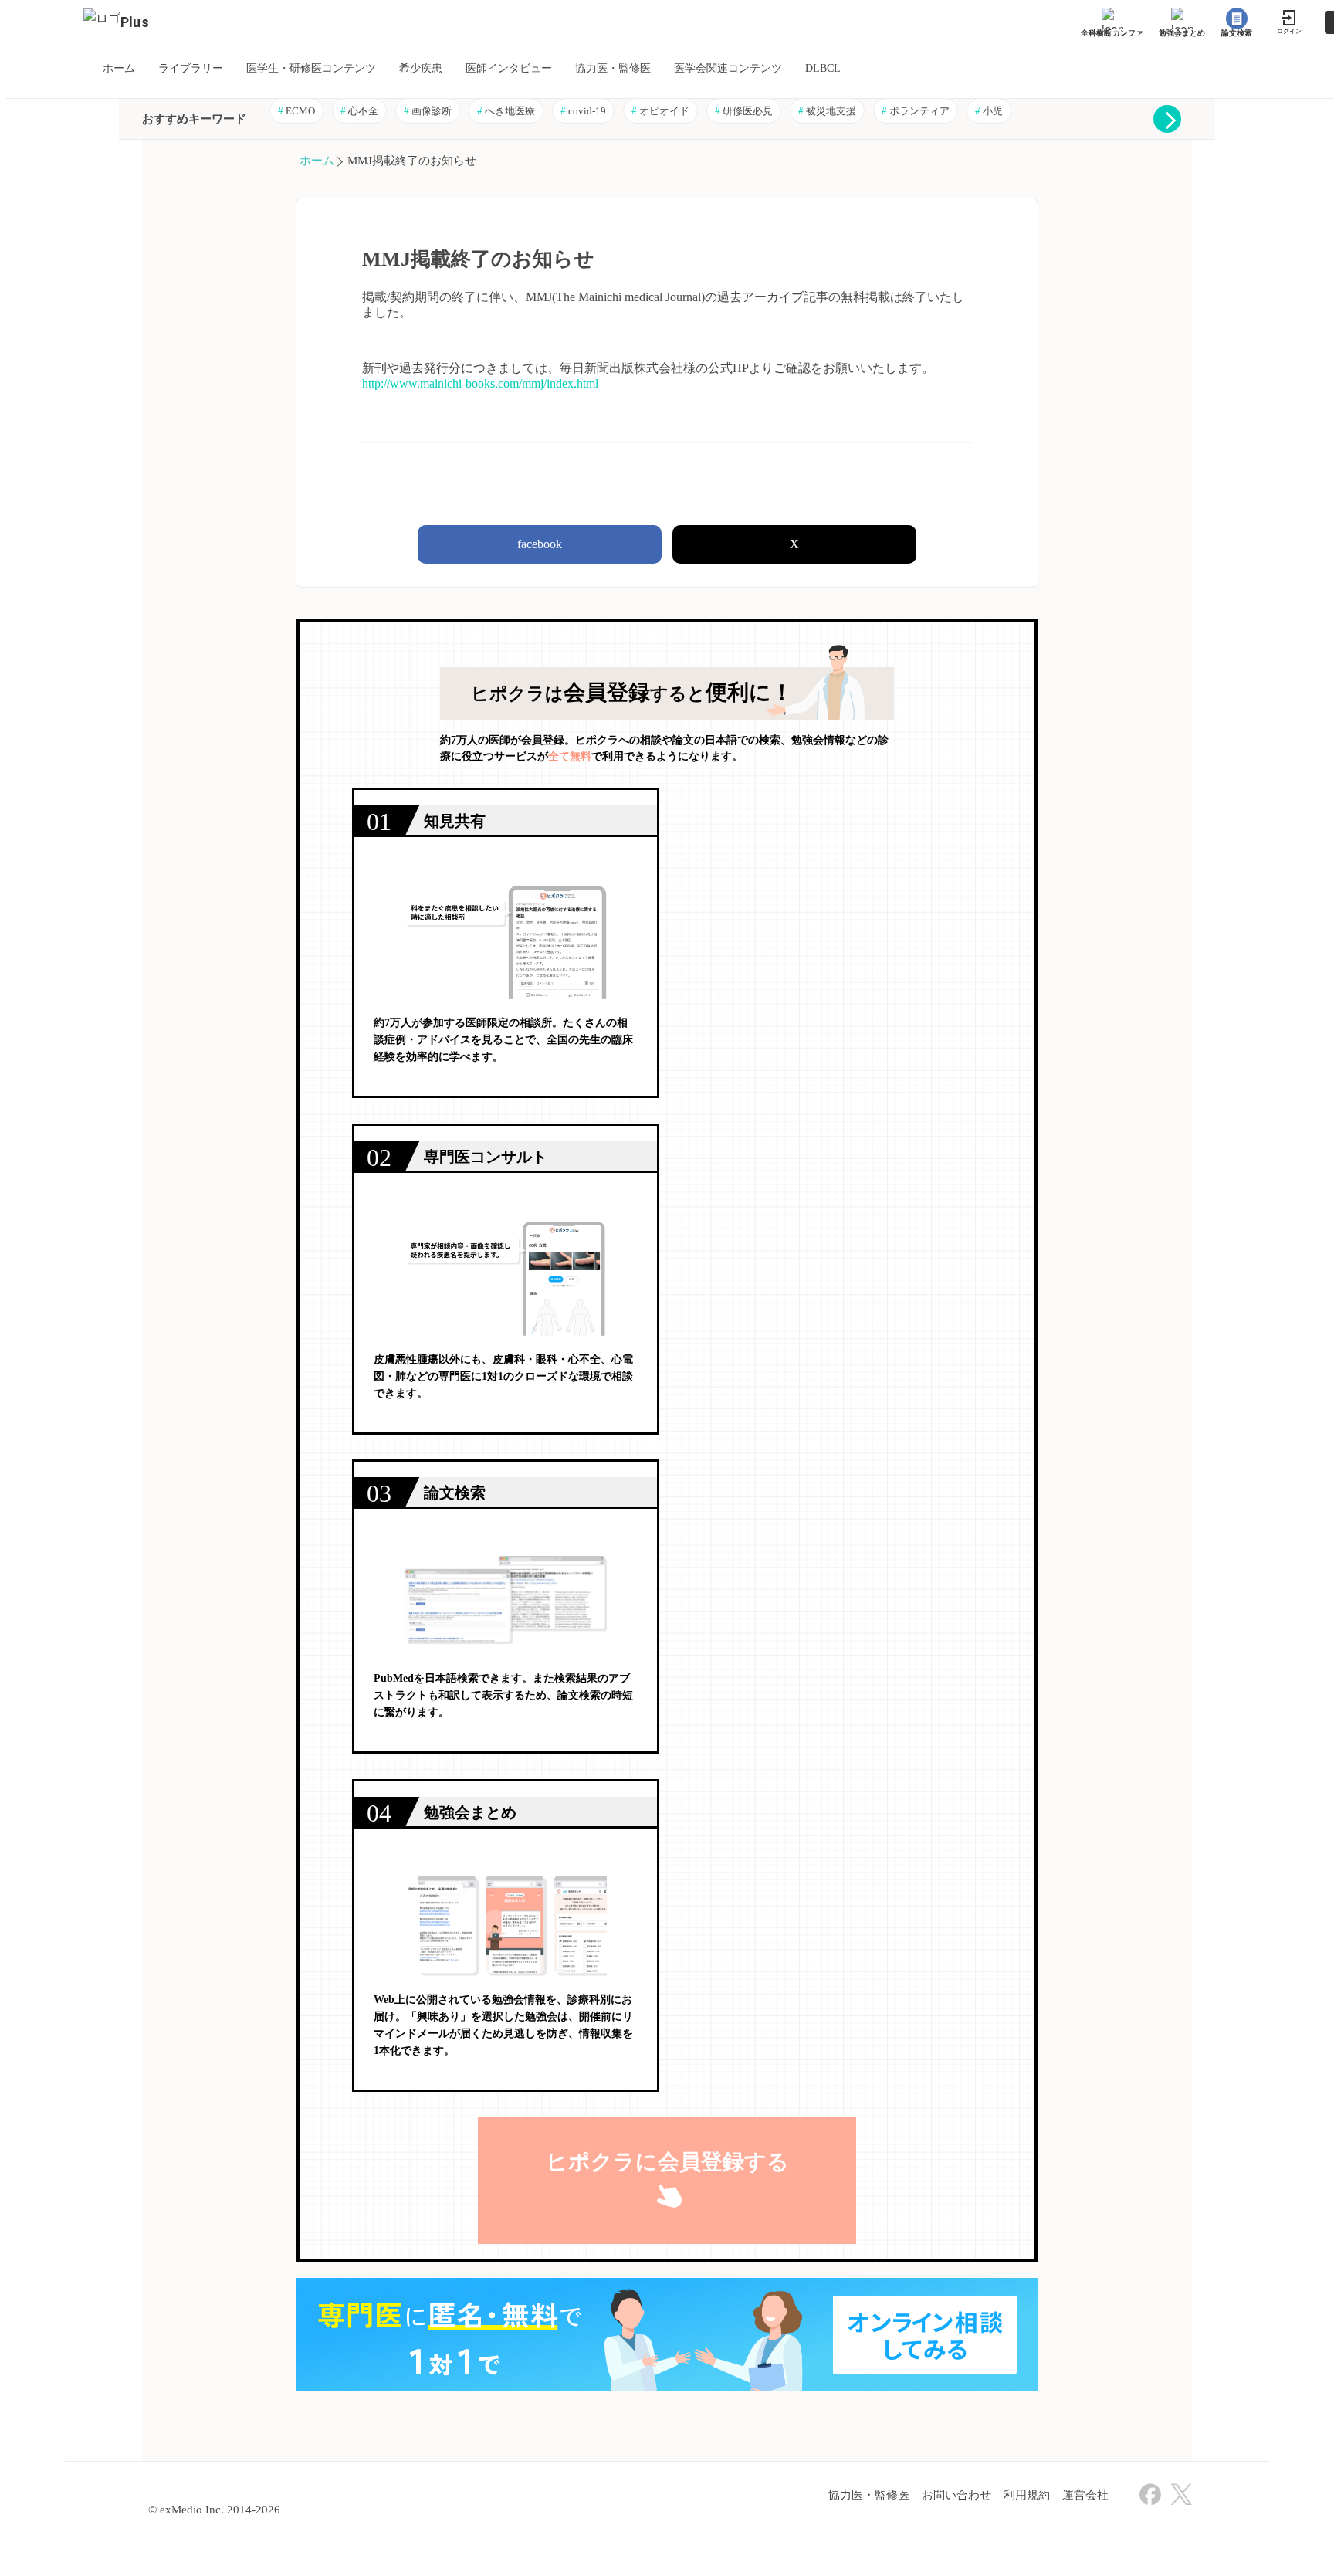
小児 (989, 111)
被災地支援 (827, 111)
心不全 (359, 111)
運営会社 (1085, 2495)
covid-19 (583, 111)
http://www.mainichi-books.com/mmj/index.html (480, 383)
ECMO (296, 111)
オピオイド (660, 111)
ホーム (317, 161)
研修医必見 (744, 111)
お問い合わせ (956, 2495)
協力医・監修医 (869, 2495)
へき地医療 (506, 111)
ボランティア (916, 111)
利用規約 (1027, 2495)
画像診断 (428, 111)
